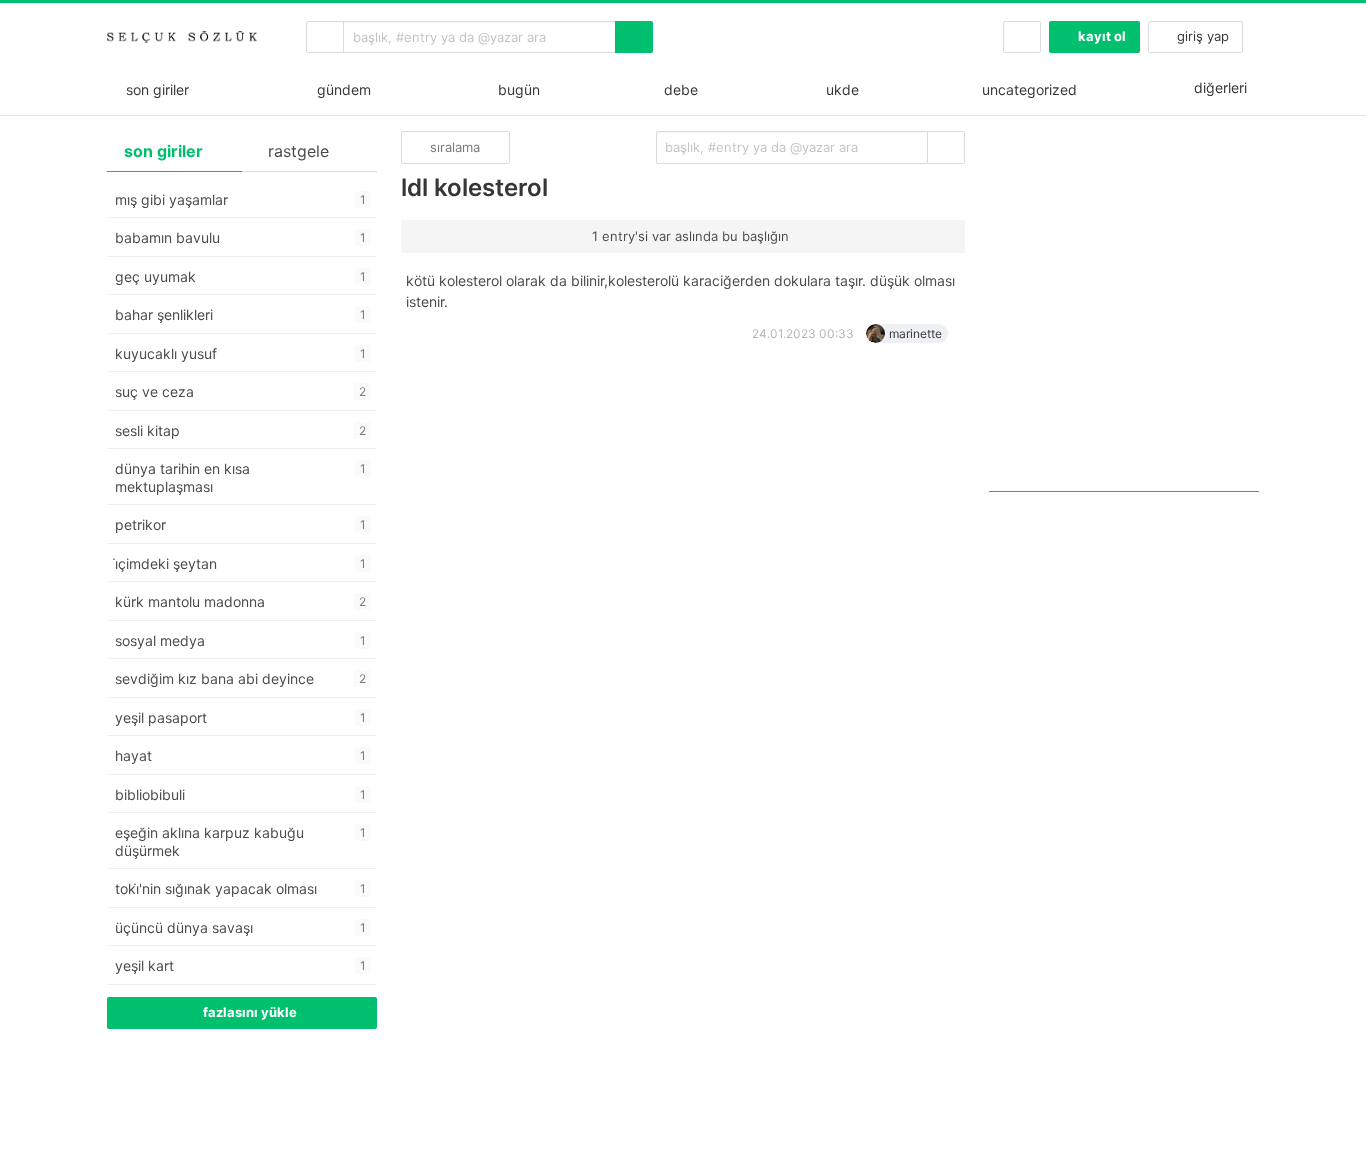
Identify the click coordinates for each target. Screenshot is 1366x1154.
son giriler (153, 89)
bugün (515, 89)
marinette (915, 333)
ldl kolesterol (474, 187)
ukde (838, 89)
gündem (340, 89)
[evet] (946, 147)
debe (679, 89)
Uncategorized (1027, 89)
